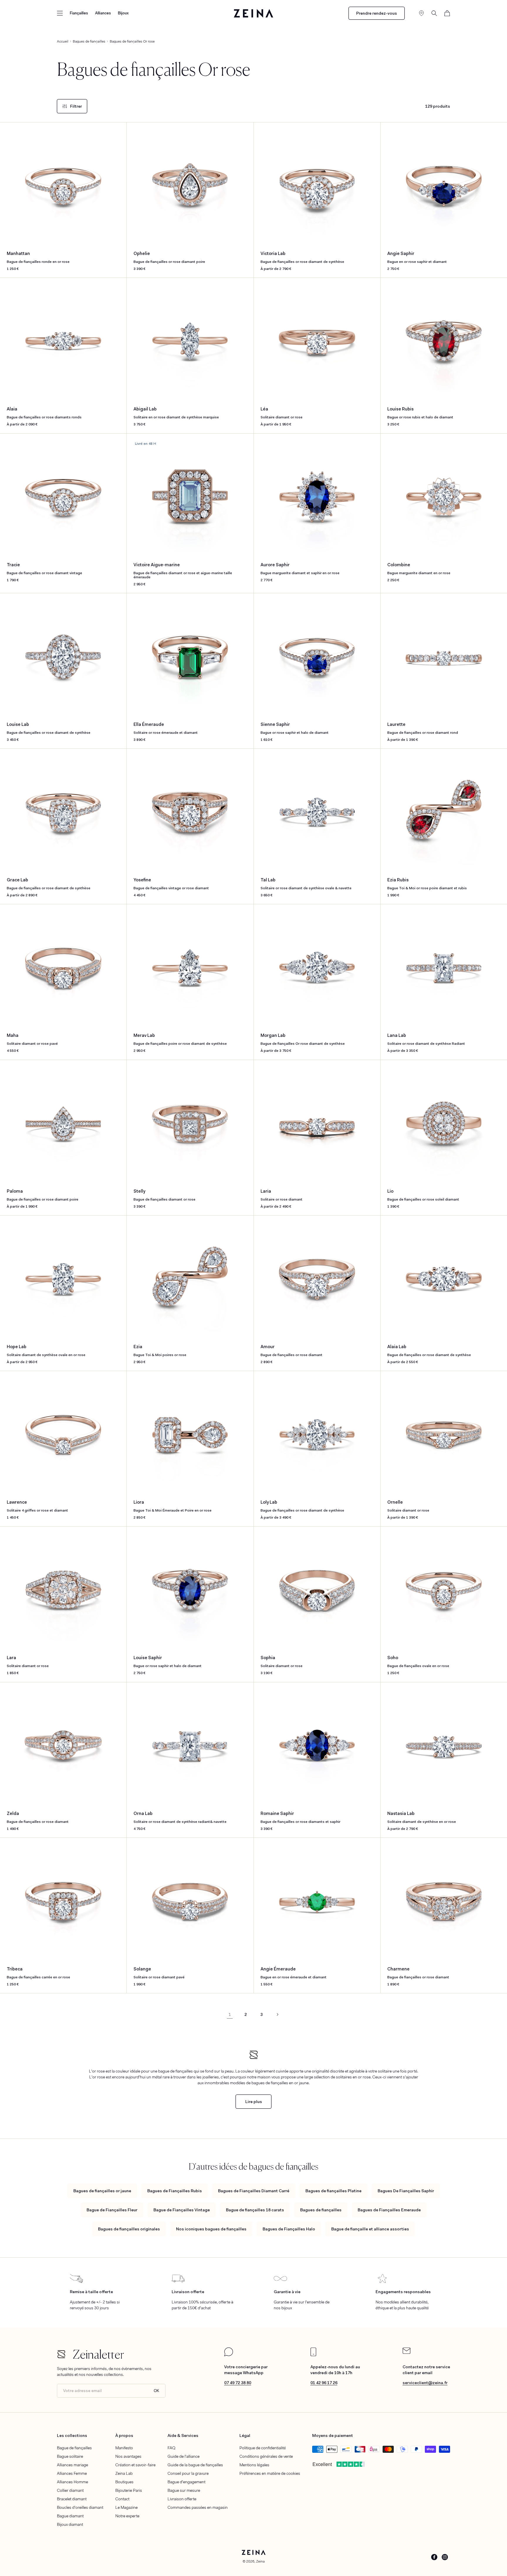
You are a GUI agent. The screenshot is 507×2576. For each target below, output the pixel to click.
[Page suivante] (277, 2014)
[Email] (407, 2352)
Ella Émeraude (166, 728)
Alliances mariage (72, 2465)
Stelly (164, 1195)
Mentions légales (254, 2465)
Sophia (282, 1662)
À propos (124, 2435)
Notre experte (127, 2516)
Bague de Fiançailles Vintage (182, 2210)
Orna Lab (180, 1817)
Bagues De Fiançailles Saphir (406, 2191)
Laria (282, 1195)
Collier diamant (70, 2490)
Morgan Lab (303, 1040)
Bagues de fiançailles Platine (333, 2191)
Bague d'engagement (186, 2482)
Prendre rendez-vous (377, 13)
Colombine (419, 569)
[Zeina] (254, 13)
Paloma (43, 1195)
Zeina (260, 2561)
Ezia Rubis (427, 884)
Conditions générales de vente (266, 2456)
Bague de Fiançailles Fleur (112, 2210)
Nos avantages (128, 2456)
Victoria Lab (302, 257)
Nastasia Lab (422, 1817)
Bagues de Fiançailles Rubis (175, 2191)
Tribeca (38, 1973)
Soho (418, 1662)
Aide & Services (183, 2435)
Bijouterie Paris (129, 2490)
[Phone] (313, 2355)
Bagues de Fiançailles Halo (289, 2229)
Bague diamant (70, 2516)
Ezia (160, 1351)
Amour (291, 1351)
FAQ (171, 2448)
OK (157, 2391)
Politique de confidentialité (263, 2448)
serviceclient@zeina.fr (425, 2383)
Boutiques (124, 2482)
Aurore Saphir (300, 569)
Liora (173, 1506)
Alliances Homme (72, 2482)
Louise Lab (49, 728)
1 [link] (230, 2014)
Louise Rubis (420, 413)
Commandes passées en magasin (198, 2507)
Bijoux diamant (70, 2524)
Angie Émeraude (294, 1973)
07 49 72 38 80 (238, 2383)
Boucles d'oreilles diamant (80, 2507)
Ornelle (408, 1506)
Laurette (423, 728)
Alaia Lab (429, 1351)
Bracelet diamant (72, 2499)
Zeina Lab (124, 2473)
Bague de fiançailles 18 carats (255, 2210)
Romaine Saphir (300, 1817)
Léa (282, 413)
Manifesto (124, 2448)
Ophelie (169, 257)
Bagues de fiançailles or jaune (102, 2191)
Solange (159, 1973)
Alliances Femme (72, 2473)
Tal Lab (306, 884)
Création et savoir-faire (135, 2465)
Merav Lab (180, 1040)
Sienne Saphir (295, 728)
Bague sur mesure (184, 2490)
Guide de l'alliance (184, 2456)
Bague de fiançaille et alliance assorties (370, 2229)
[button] (60, 13)
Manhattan (38, 257)
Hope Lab (46, 1351)
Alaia (44, 413)
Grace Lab (49, 884)
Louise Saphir (168, 1662)
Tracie (44, 569)
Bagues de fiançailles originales (129, 2229)
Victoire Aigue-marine (183, 571)
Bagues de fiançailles (321, 2210)
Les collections (72, 2435)
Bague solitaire (70, 2456)
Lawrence (37, 1506)
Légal (245, 2435)
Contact (122, 2499)
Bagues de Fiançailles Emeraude (389, 2210)
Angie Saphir (417, 257)
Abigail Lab (176, 413)
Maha (32, 1040)
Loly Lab (302, 1506)
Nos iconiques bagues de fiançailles (211, 2229)
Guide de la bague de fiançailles (195, 2465)
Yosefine (171, 884)
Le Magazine (126, 2507)
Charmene (418, 1973)
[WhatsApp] (229, 2355)
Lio (423, 1195)
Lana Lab (426, 1040)
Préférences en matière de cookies (270, 2473)
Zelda (38, 1817)
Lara (28, 1662)
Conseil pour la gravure (188, 2473)
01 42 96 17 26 (324, 2383)
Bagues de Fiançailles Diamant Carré (254, 2191)
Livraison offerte (182, 2499)
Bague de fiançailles (74, 2448)
